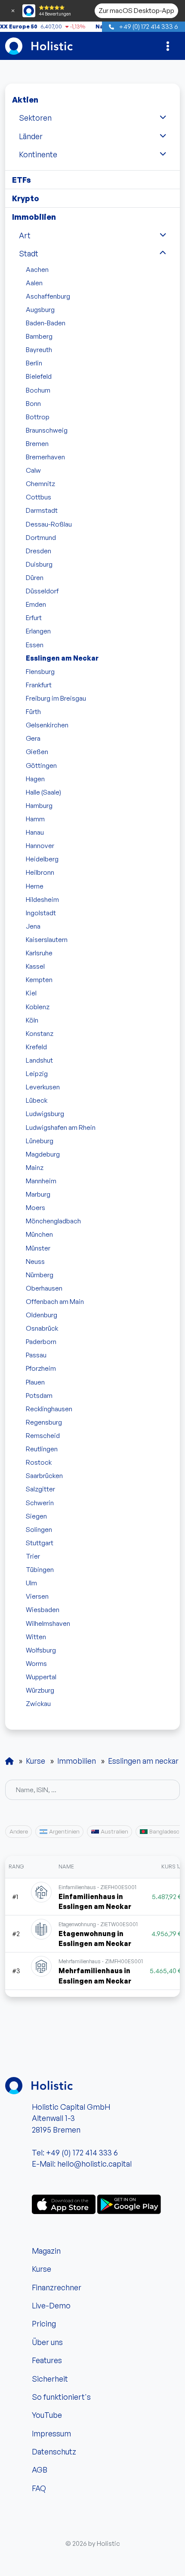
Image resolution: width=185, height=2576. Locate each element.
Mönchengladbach (53, 1221)
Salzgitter (40, 1489)
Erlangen (38, 631)
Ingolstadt (41, 913)
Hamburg (39, 805)
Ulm (31, 1583)
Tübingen (40, 1569)
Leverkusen (43, 1087)
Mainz (35, 1167)
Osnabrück (42, 1328)
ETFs (22, 180)
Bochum (38, 390)
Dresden (39, 551)
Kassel (35, 966)
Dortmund (41, 537)
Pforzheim (41, 1368)
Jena (33, 926)
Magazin (46, 2251)
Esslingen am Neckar (62, 658)
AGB (40, 2470)
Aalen (34, 283)
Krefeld (36, 1047)
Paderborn (41, 1341)
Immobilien (34, 217)
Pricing (44, 2323)
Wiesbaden (43, 1609)
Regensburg (44, 1422)
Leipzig (37, 1073)
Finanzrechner (57, 2287)
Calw (33, 470)
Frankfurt (39, 685)
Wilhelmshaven (48, 1623)
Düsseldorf (42, 591)
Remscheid (43, 1435)
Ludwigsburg (45, 1113)
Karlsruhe (39, 953)
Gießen (37, 752)
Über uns (47, 2342)
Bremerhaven (45, 457)
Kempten (39, 979)
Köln (32, 1020)
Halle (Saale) (43, 792)
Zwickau (38, 1703)
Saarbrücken (44, 1475)
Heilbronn (40, 872)
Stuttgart (40, 1543)
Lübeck (37, 1100)
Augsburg (40, 309)
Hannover (40, 845)
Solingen (39, 1529)
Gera (33, 738)
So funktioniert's (61, 2397)
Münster (38, 1248)
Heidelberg (42, 859)
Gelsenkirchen (47, 725)
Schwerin (40, 1503)
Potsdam (39, 1395)
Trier (33, 1556)
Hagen (35, 779)
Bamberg (39, 336)
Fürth (33, 711)
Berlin (34, 363)
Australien (114, 1831)
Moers (35, 1207)
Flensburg (40, 671)
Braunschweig (47, 430)
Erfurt (34, 617)
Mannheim (41, 1181)
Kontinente (38, 154)
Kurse (42, 2269)
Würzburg (40, 1690)
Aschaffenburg (48, 296)
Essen (35, 645)
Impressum (51, 2433)
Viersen (37, 1596)
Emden (36, 604)
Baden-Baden (46, 323)
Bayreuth (39, 349)
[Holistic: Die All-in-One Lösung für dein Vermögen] (9, 1761)
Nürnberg (40, 1275)
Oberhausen (44, 1288)
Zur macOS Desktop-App (136, 10)
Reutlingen (42, 1449)
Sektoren (35, 118)
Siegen (36, 1516)
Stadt (29, 253)
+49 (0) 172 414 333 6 (148, 26)
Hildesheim (42, 899)
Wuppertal (41, 1677)
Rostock (39, 1462)
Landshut (39, 1060)
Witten (36, 1637)
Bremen (37, 443)
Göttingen (41, 765)
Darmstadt (42, 510)
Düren (35, 577)
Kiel (31, 993)
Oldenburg (42, 1315)
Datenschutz (54, 2451)
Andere (19, 1831)
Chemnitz (40, 483)
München (39, 1234)
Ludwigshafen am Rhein (61, 1127)
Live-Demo (51, 2305)
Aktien (25, 100)
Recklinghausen (49, 1409)
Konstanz (40, 1033)
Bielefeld (39, 376)
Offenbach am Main (55, 1301)
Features (47, 2360)
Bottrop (38, 417)
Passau (36, 1355)
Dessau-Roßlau (49, 524)
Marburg (38, 1194)
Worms (36, 1663)
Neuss (35, 1261)
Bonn (33, 403)
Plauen (35, 1382)
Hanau (35, 832)
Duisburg (39, 564)
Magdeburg (43, 1154)
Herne (35, 886)
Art (25, 235)
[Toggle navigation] (168, 46)
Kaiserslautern (47, 939)
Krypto (26, 198)
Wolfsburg (41, 1650)
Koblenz (38, 1007)
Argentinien (64, 1831)
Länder (31, 136)
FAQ (39, 2488)
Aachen (37, 269)
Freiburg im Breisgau (56, 698)
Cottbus (39, 497)
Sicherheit (50, 2379)
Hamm (35, 819)
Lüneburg (40, 1141)
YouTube (47, 2415)
